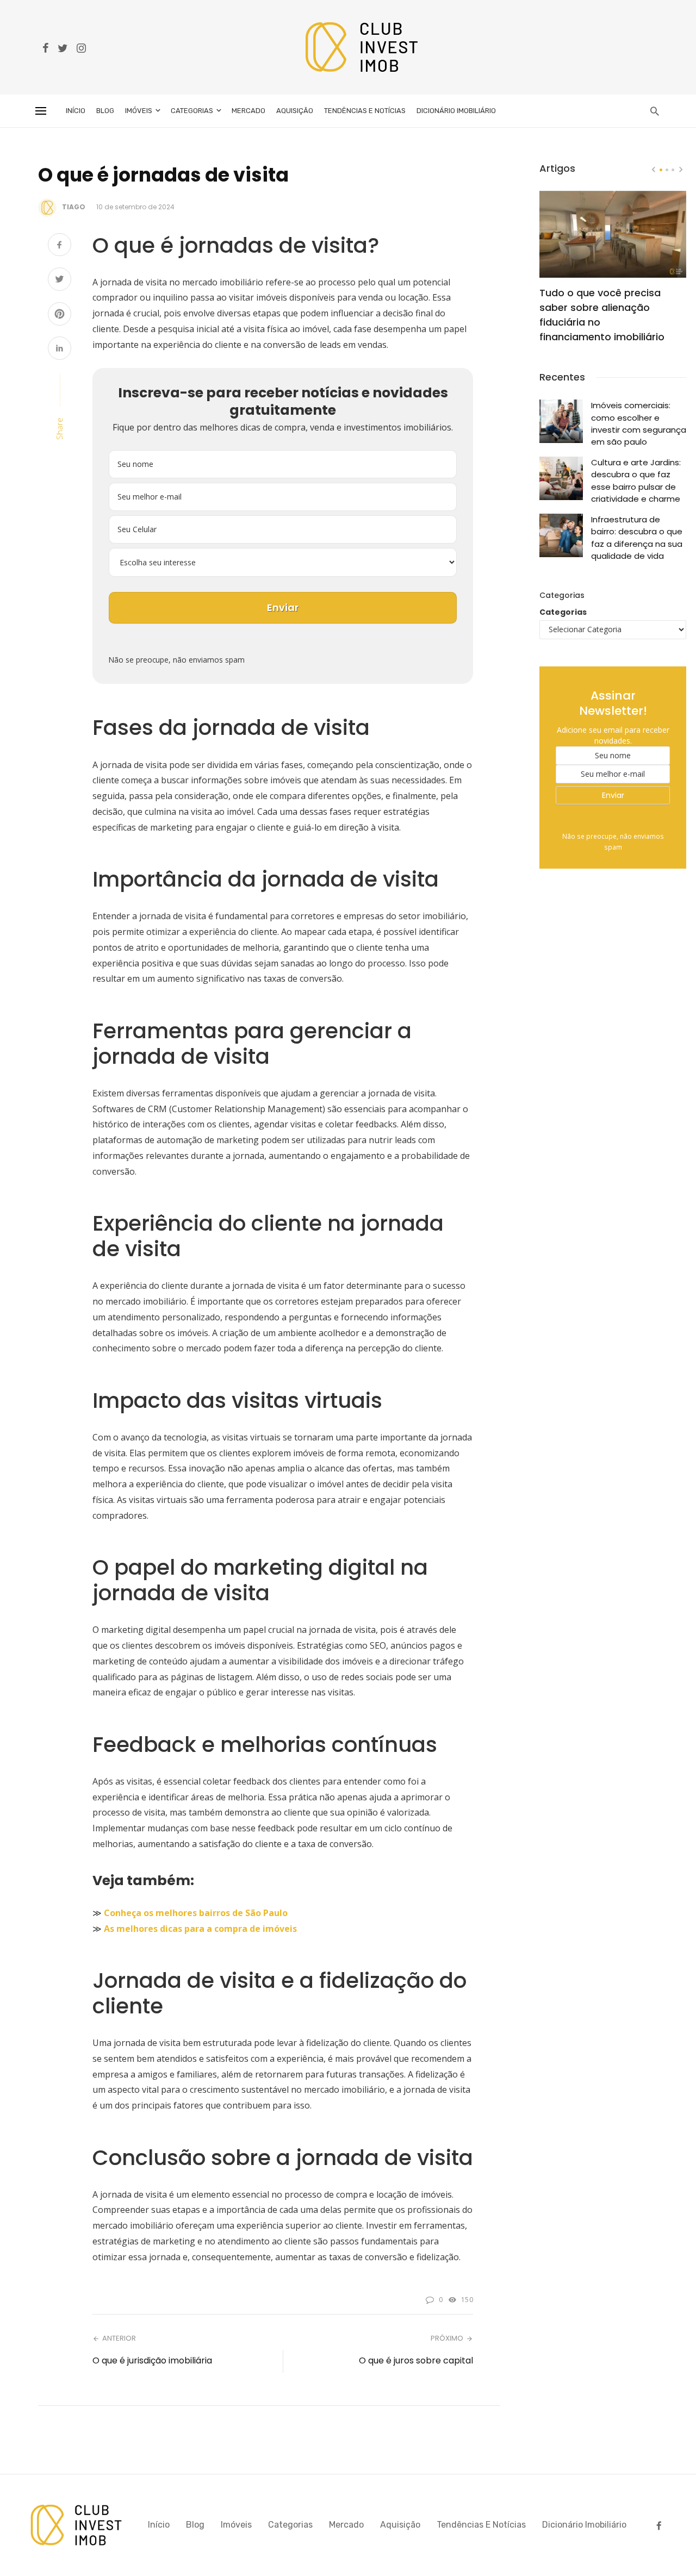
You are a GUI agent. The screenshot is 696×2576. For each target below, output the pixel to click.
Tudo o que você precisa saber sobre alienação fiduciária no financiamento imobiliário (602, 315)
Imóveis (139, 111)
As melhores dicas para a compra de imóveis (200, 1929)
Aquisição (295, 111)
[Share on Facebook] (60, 246)
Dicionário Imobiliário (456, 111)
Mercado (248, 111)
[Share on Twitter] (60, 280)
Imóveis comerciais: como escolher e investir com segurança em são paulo (639, 423)
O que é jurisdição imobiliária (152, 2360)
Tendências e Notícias (365, 111)
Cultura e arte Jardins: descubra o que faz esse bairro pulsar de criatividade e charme (636, 481)
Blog (105, 111)
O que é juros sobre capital (416, 2360)
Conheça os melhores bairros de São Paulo (196, 1913)
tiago (74, 207)
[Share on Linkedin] (60, 349)
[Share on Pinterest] (60, 315)
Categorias (192, 111)
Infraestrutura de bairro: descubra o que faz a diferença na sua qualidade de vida (637, 538)
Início (76, 111)
